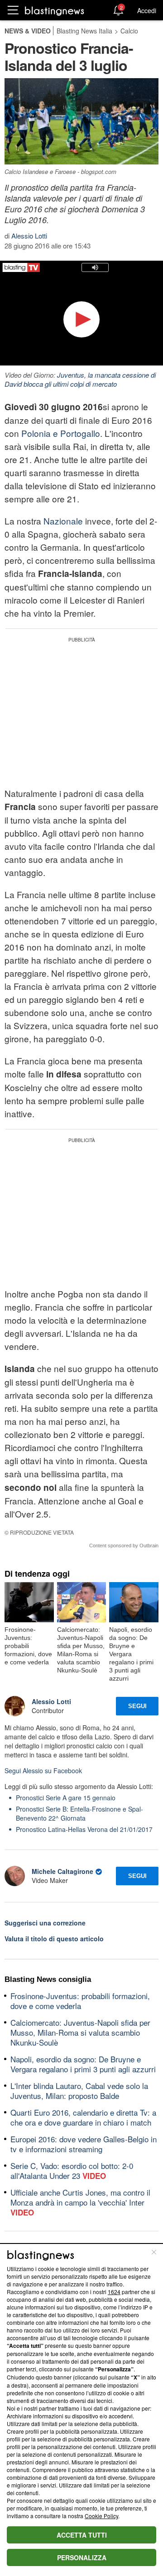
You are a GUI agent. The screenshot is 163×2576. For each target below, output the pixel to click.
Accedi (147, 10)
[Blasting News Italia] (55, 11)
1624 (114, 2292)
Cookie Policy (101, 2516)
